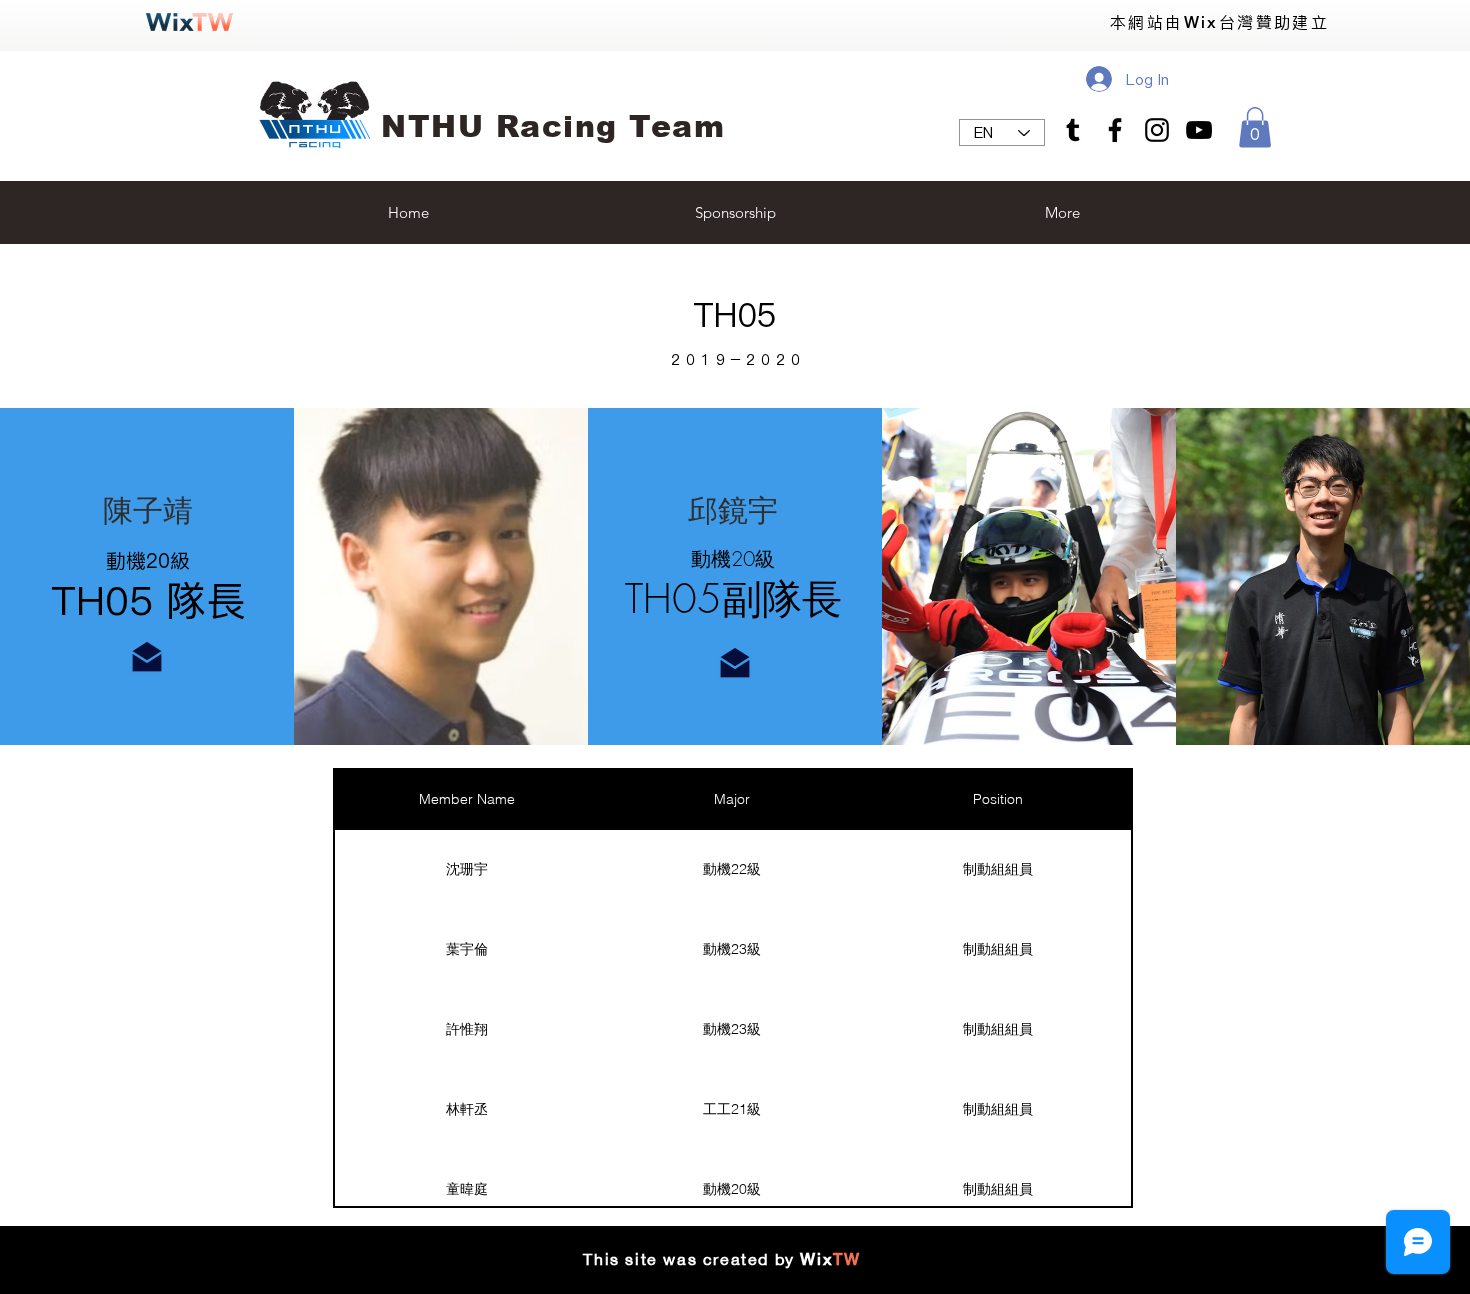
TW (846, 1259)
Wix (816, 1259)
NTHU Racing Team (553, 126)
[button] (1255, 127)
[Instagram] (1157, 130)
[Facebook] (1115, 130)
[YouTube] (1199, 130)
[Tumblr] (1073, 130)
